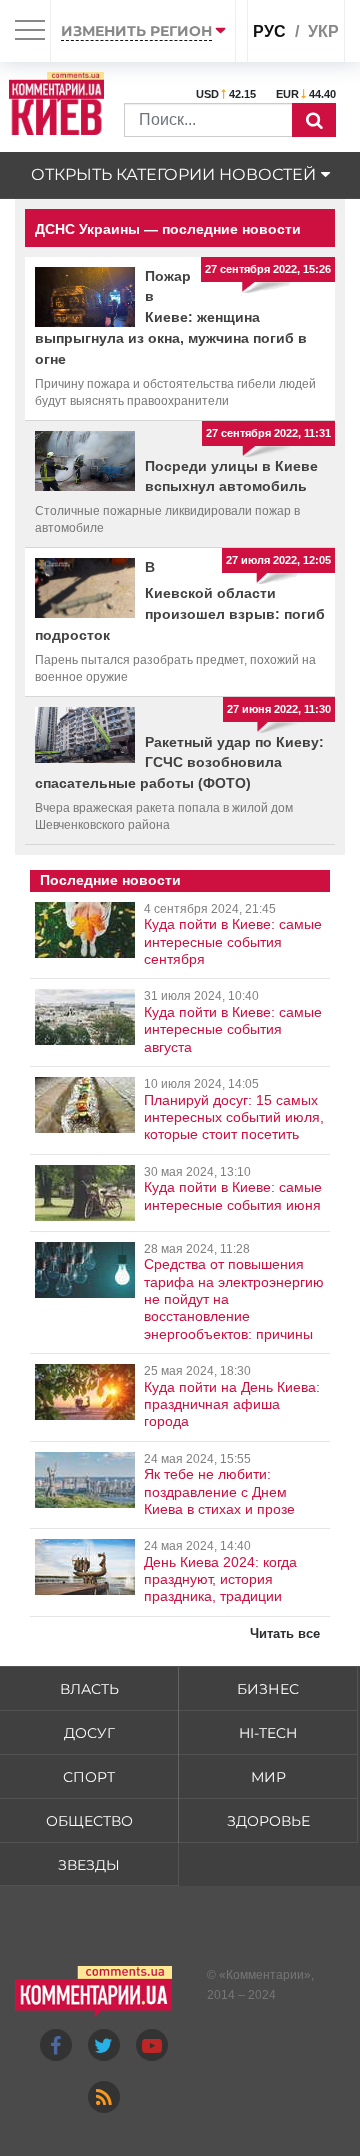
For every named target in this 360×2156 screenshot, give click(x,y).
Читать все (285, 1633)
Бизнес (268, 1689)
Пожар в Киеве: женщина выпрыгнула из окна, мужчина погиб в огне (171, 317)
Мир (268, 1777)
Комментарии (265, 1975)
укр (323, 31)
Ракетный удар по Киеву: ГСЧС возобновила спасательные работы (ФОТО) (179, 763)
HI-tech (268, 1733)
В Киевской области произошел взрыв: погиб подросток (180, 601)
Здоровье (268, 1821)
